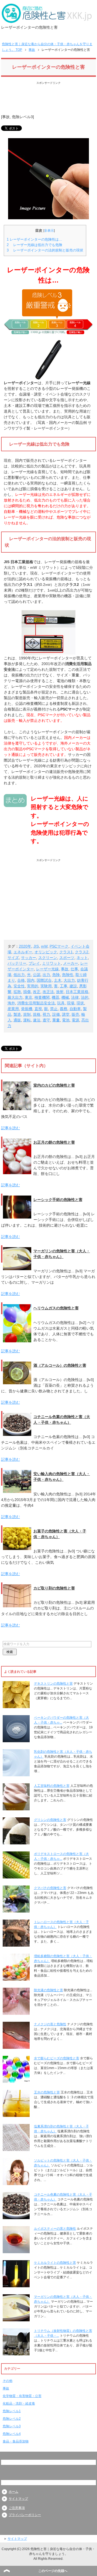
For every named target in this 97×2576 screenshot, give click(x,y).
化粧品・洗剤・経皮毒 (19, 2404)
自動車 (75, 1009)
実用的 (33, 986)
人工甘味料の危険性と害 (52, 1786)
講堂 (66, 1014)
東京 (29, 997)
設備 (56, 1014)
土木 (58, 980)
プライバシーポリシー (25, 2515)
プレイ (34, 963)
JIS (36, 946)
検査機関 (42, 997)
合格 (21, 980)
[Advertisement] (48, 99)
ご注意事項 (17, 2508)
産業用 (13, 1009)
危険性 (68, 975)
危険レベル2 (12, 2419)
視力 (46, 1014)
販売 (75, 1014)
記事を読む (11, 1128)
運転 (27, 1020)
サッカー (29, 958)
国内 (31, 980)
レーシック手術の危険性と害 (58, 1200)
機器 (56, 997)
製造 (17, 1014)
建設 (73, 986)
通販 (17, 1020)
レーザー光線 (47, 969)
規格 (37, 1014)
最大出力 (15, 997)
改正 (37, 992)
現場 (71, 1003)
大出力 (69, 980)
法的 (85, 997)
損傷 (27, 992)
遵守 (46, 1020)
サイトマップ (18, 2499)
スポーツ (67, 958)
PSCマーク (59, 946)
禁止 (54, 1009)
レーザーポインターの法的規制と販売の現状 (45, 250)
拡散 (17, 992)
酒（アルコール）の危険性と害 (60, 1365)
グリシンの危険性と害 (50, 1820)
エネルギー (23, 952)
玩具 (61, 1003)
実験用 (46, 986)
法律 (75, 997)
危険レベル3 (22, 117)
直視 (38, 1009)
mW (44, 946)
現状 (80, 1003)
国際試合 (44, 980)
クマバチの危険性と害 (50, 1888)
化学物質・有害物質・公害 (22, 2396)
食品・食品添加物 (16, 2441)
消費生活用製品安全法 (36, 1003)
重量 (56, 1020)
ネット (82, 958)
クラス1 (66, 952)
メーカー (71, 963)
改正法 (48, 992)
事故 (6, 117)
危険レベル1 (12, 2411)
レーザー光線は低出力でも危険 (34, 245)
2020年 (25, 946)
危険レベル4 (12, 2434)
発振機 (27, 1009)
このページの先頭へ (53, 2571)
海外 (11, 1003)
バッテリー (17, 963)
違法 (37, 1020)
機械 (65, 997)
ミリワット (51, 963)
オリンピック (46, 952)
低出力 (19, 975)
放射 (60, 992)
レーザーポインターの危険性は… (34, 239)
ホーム (13, 2492)
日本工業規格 (77, 992)
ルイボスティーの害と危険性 (55, 2229)
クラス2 (82, 952)
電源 (75, 1020)
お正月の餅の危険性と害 (54, 1142)
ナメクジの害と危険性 (50, 2024)
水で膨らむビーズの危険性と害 (57, 2058)
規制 (27, 1014)
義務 (64, 1009)
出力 (46, 975)
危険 (56, 975)
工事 (64, 986)
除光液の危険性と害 (48, 1990)
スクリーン (48, 958)
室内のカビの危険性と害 (54, 1085)
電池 (66, 1020)
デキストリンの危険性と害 (53, 1684)
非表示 (49, 231)
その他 (8, 2381)
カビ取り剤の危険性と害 (54, 1588)
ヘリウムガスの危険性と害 (56, 1308)
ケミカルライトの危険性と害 (55, 2263)
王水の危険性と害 (47, 2092)
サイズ (13, 958)
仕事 (74, 969)
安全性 (19, 986)
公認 (37, 975)
